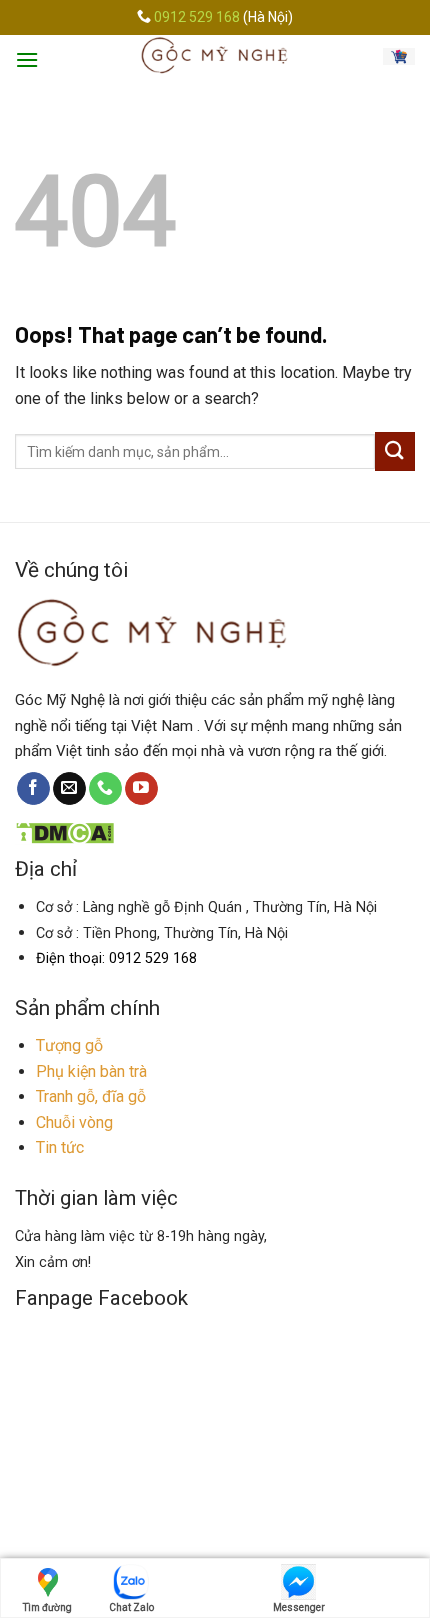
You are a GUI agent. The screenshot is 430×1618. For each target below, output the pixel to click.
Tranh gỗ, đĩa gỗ (91, 1096)
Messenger (299, 1607)
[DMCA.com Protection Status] (64, 831)
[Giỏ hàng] (399, 55)
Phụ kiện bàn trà (91, 1071)
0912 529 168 (198, 17)
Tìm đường (47, 1607)
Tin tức (60, 1147)
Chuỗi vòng (74, 1122)
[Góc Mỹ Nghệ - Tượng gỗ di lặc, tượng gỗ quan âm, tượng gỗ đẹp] (215, 55)
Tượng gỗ (69, 1045)
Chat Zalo (131, 1607)
